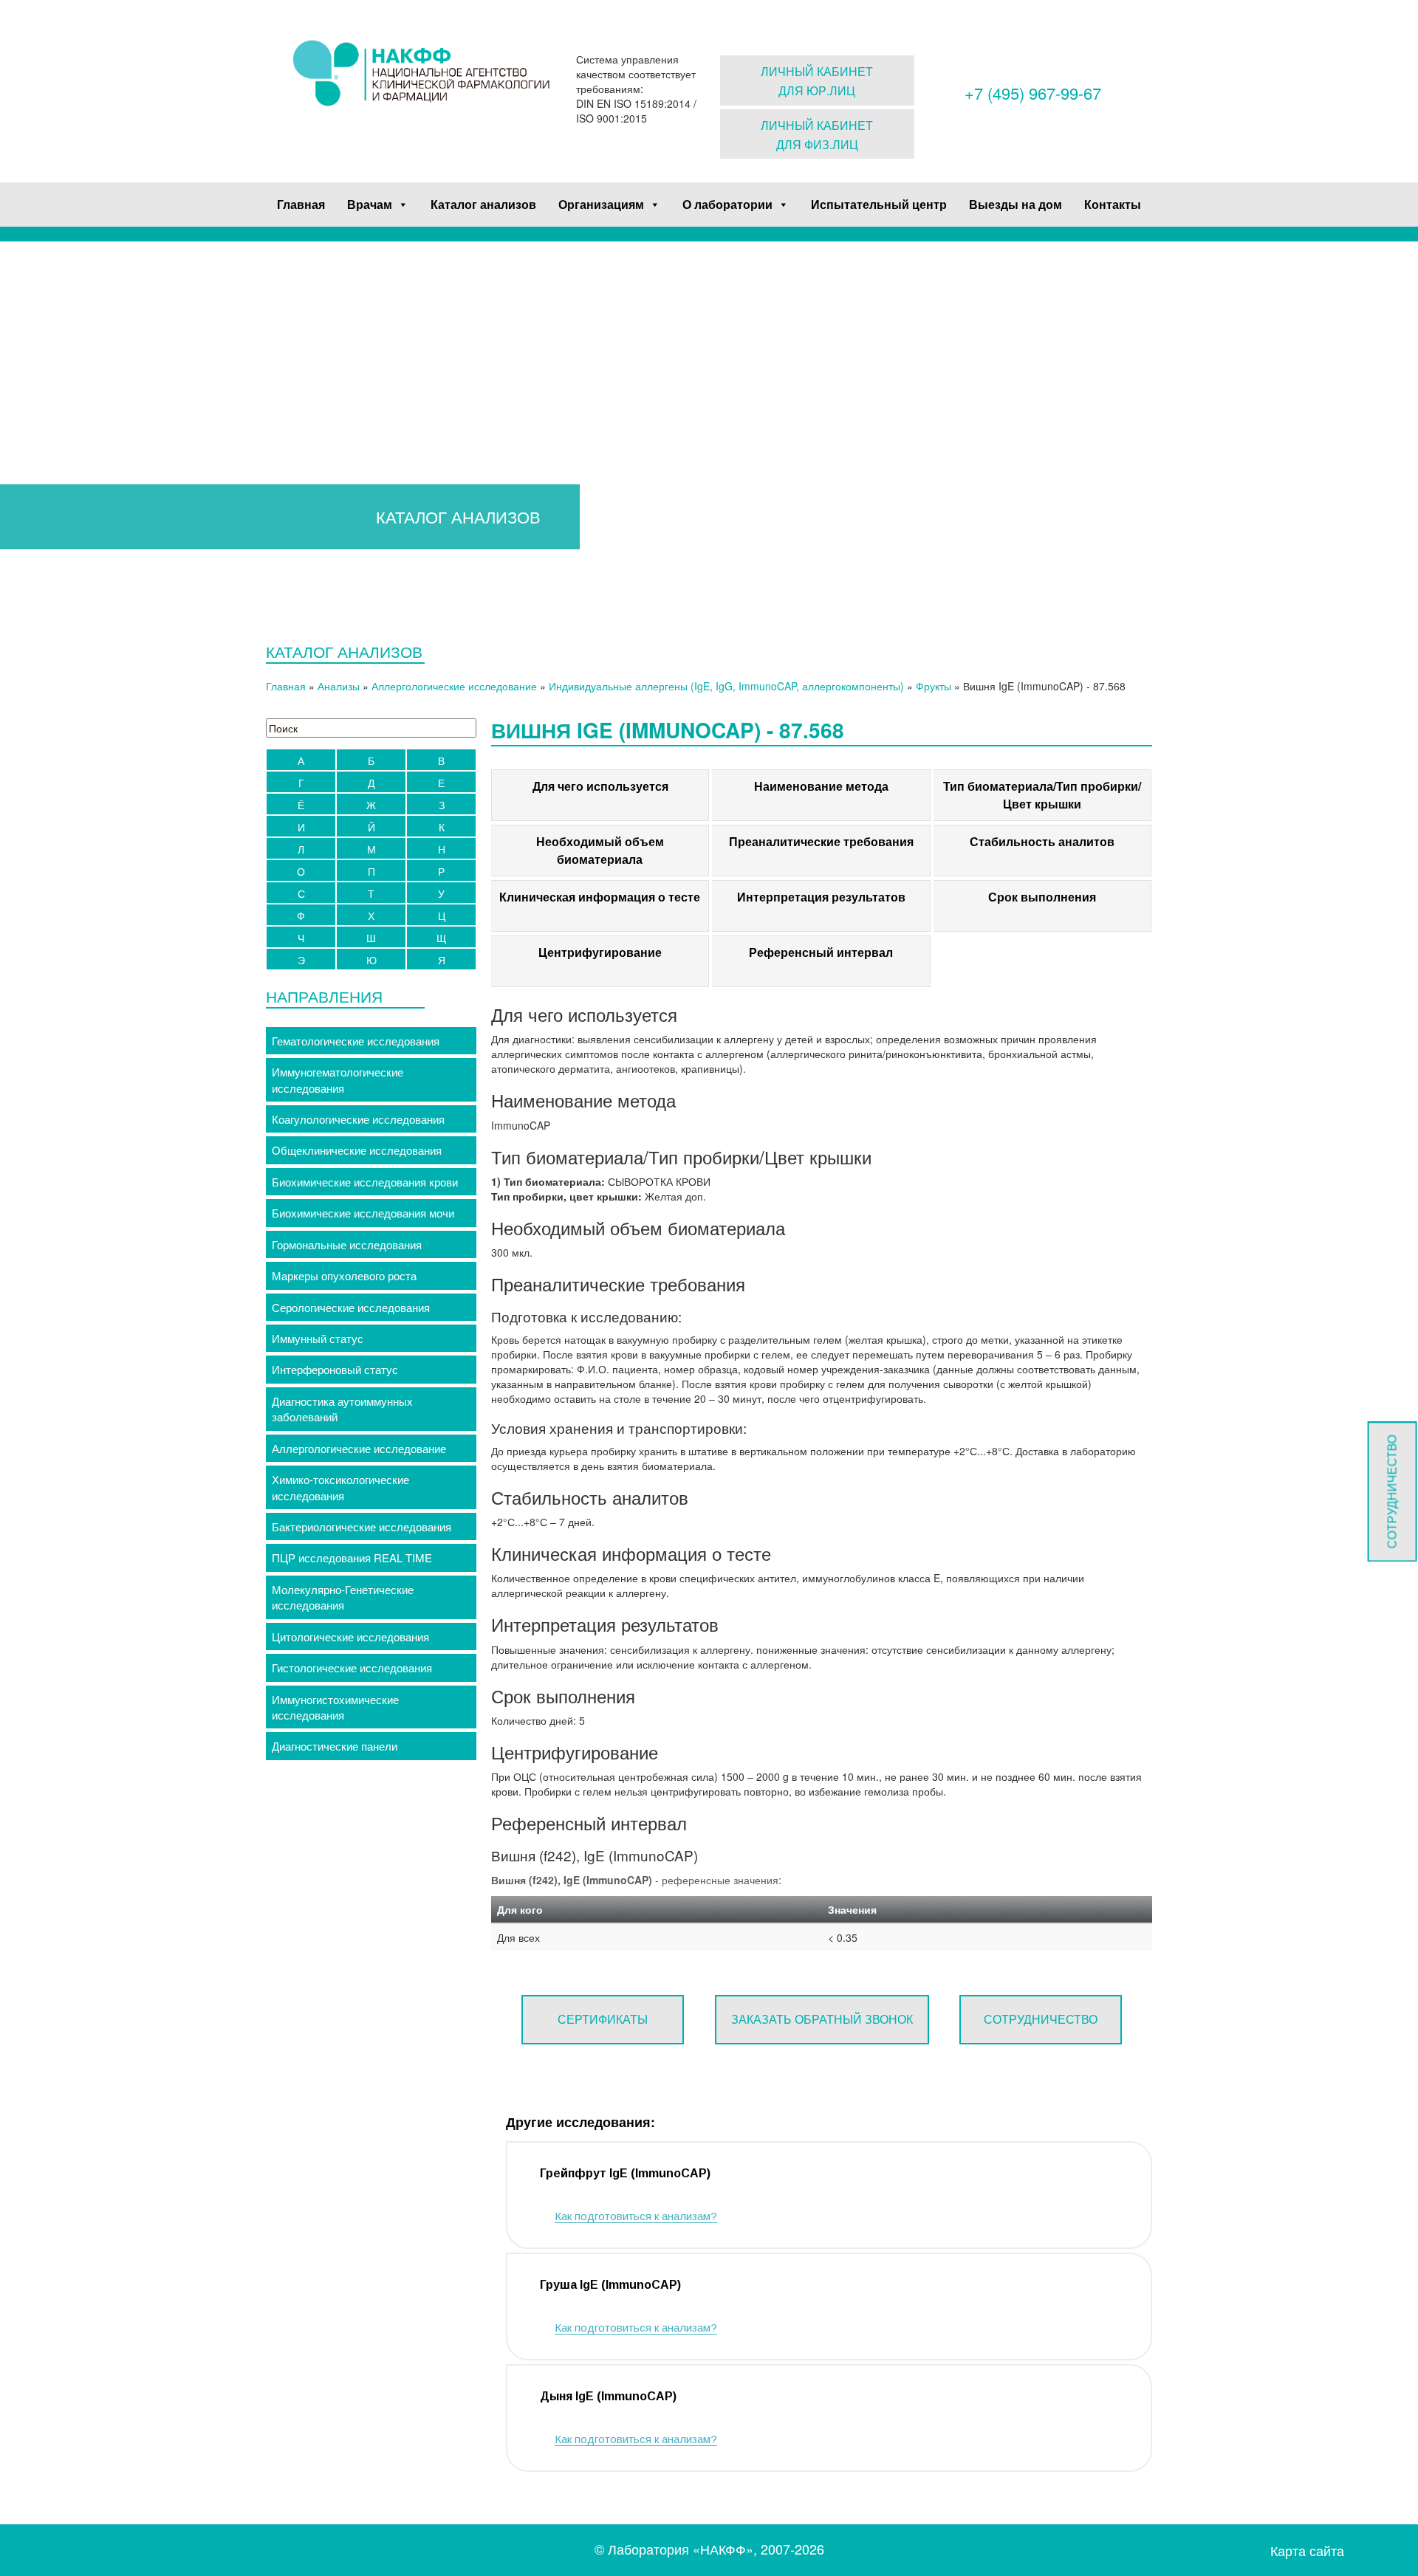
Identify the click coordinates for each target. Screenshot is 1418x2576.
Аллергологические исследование (454, 686)
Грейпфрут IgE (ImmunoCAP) (625, 2173)
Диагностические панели (335, 1746)
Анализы (339, 686)
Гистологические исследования (352, 1667)
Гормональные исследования (347, 1244)
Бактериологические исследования (362, 1526)
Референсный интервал (821, 952)
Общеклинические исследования (357, 1150)
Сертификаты (603, 2019)
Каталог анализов (483, 204)
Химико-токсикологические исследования (340, 1487)
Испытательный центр (879, 204)
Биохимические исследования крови (365, 1182)
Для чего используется (600, 786)
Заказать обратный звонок (822, 2019)
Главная (301, 204)
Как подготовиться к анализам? (636, 2216)
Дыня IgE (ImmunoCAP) (608, 2396)
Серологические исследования (351, 1307)
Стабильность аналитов (1042, 841)
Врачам (370, 204)
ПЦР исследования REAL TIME (352, 1557)
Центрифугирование (600, 952)
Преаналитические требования (821, 841)
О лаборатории (727, 204)
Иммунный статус (318, 1338)
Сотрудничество (1041, 2019)
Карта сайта (1307, 2551)
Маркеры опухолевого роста (344, 1275)
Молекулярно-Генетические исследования (343, 1597)
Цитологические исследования (350, 1636)
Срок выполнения (1042, 897)
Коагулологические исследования (358, 1119)
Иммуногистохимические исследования (335, 1707)
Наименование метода (821, 786)
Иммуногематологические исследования (338, 1079)
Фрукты (934, 686)
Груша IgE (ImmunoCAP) (610, 2285)
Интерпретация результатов (821, 897)
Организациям (601, 204)
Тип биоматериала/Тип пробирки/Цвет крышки (1042, 795)
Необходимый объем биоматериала (600, 850)
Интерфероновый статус (335, 1369)
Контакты (1113, 204)
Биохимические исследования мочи (363, 1213)
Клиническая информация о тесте (600, 897)
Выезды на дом (1015, 204)
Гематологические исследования (356, 1041)
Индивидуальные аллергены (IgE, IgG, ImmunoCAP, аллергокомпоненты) (726, 686)
